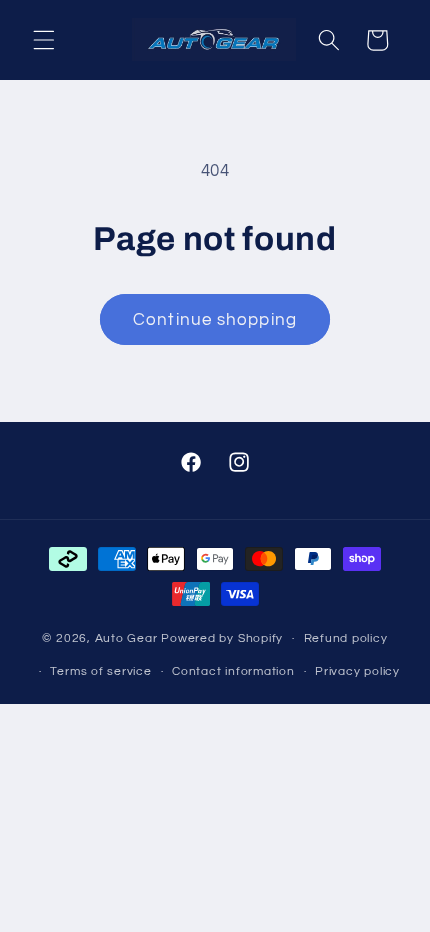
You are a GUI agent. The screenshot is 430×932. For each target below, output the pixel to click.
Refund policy (346, 638)
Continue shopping (215, 319)
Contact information (233, 671)
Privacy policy (357, 671)
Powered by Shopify (222, 638)
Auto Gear (128, 638)
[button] (44, 40)
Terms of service (100, 671)
